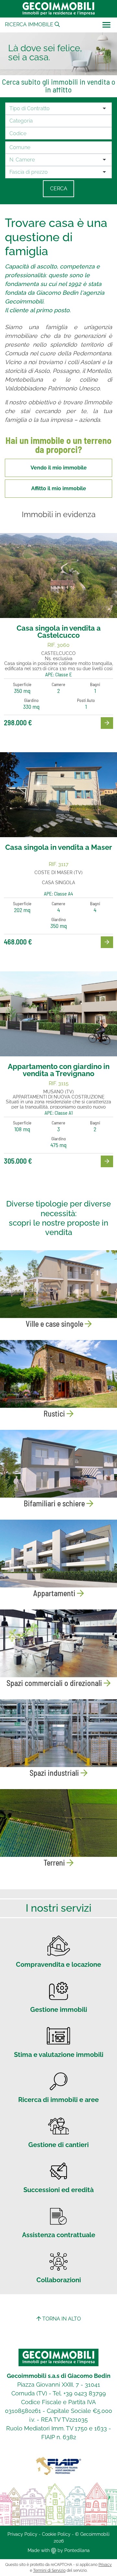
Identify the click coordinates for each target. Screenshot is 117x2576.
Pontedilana (77, 2550)
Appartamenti (55, 1593)
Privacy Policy (22, 2534)
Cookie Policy (56, 2534)
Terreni (55, 1863)
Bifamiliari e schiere (55, 1503)
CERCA (59, 189)
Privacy (105, 2565)
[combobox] (55, 109)
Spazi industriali (55, 1773)
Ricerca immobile (30, 24)
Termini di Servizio (49, 2570)
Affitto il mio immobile (59, 488)
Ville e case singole (55, 1324)
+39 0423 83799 (85, 2393)
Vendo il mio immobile (59, 468)
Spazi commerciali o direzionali (55, 1683)
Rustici (55, 1413)
